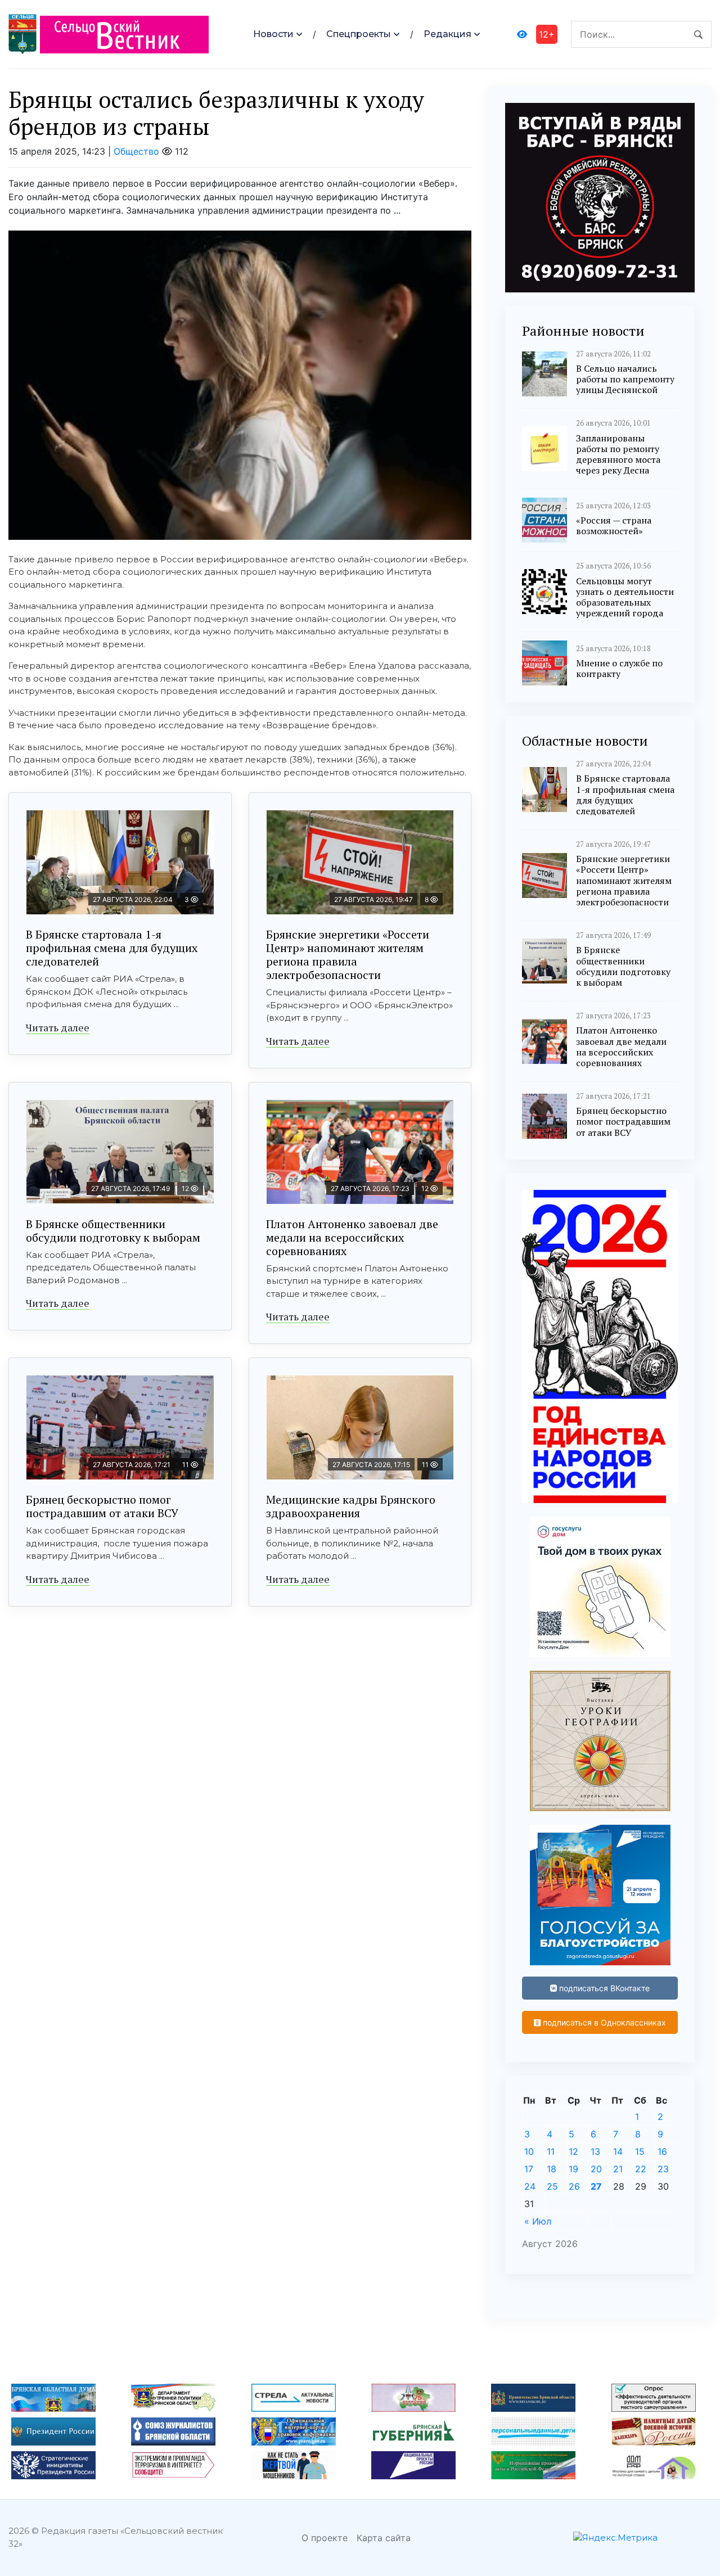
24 (530, 2186)
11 (551, 2151)
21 (618, 2169)
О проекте (325, 2538)
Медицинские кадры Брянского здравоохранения (351, 1506)
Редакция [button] (447, 34)
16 (662, 2151)
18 (552, 2169)
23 (663, 2169)
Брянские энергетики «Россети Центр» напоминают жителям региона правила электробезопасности (348, 955)
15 (640, 2151)
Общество (136, 151)
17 (529, 2169)
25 (552, 2186)
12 (573, 2151)
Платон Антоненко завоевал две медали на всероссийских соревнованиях (352, 1237)
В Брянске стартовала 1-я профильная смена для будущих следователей (112, 948)
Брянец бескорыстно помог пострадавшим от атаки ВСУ (102, 1506)
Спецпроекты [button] (359, 34)
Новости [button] (273, 34)
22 (641, 2169)
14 (618, 2151)
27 (596, 2186)
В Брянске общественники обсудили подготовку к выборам (113, 1231)
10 (529, 2151)
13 (595, 2151)
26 (574, 2186)
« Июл (538, 2221)
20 (596, 2169)
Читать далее (58, 1027)
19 (573, 2169)
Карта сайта (384, 2538)
